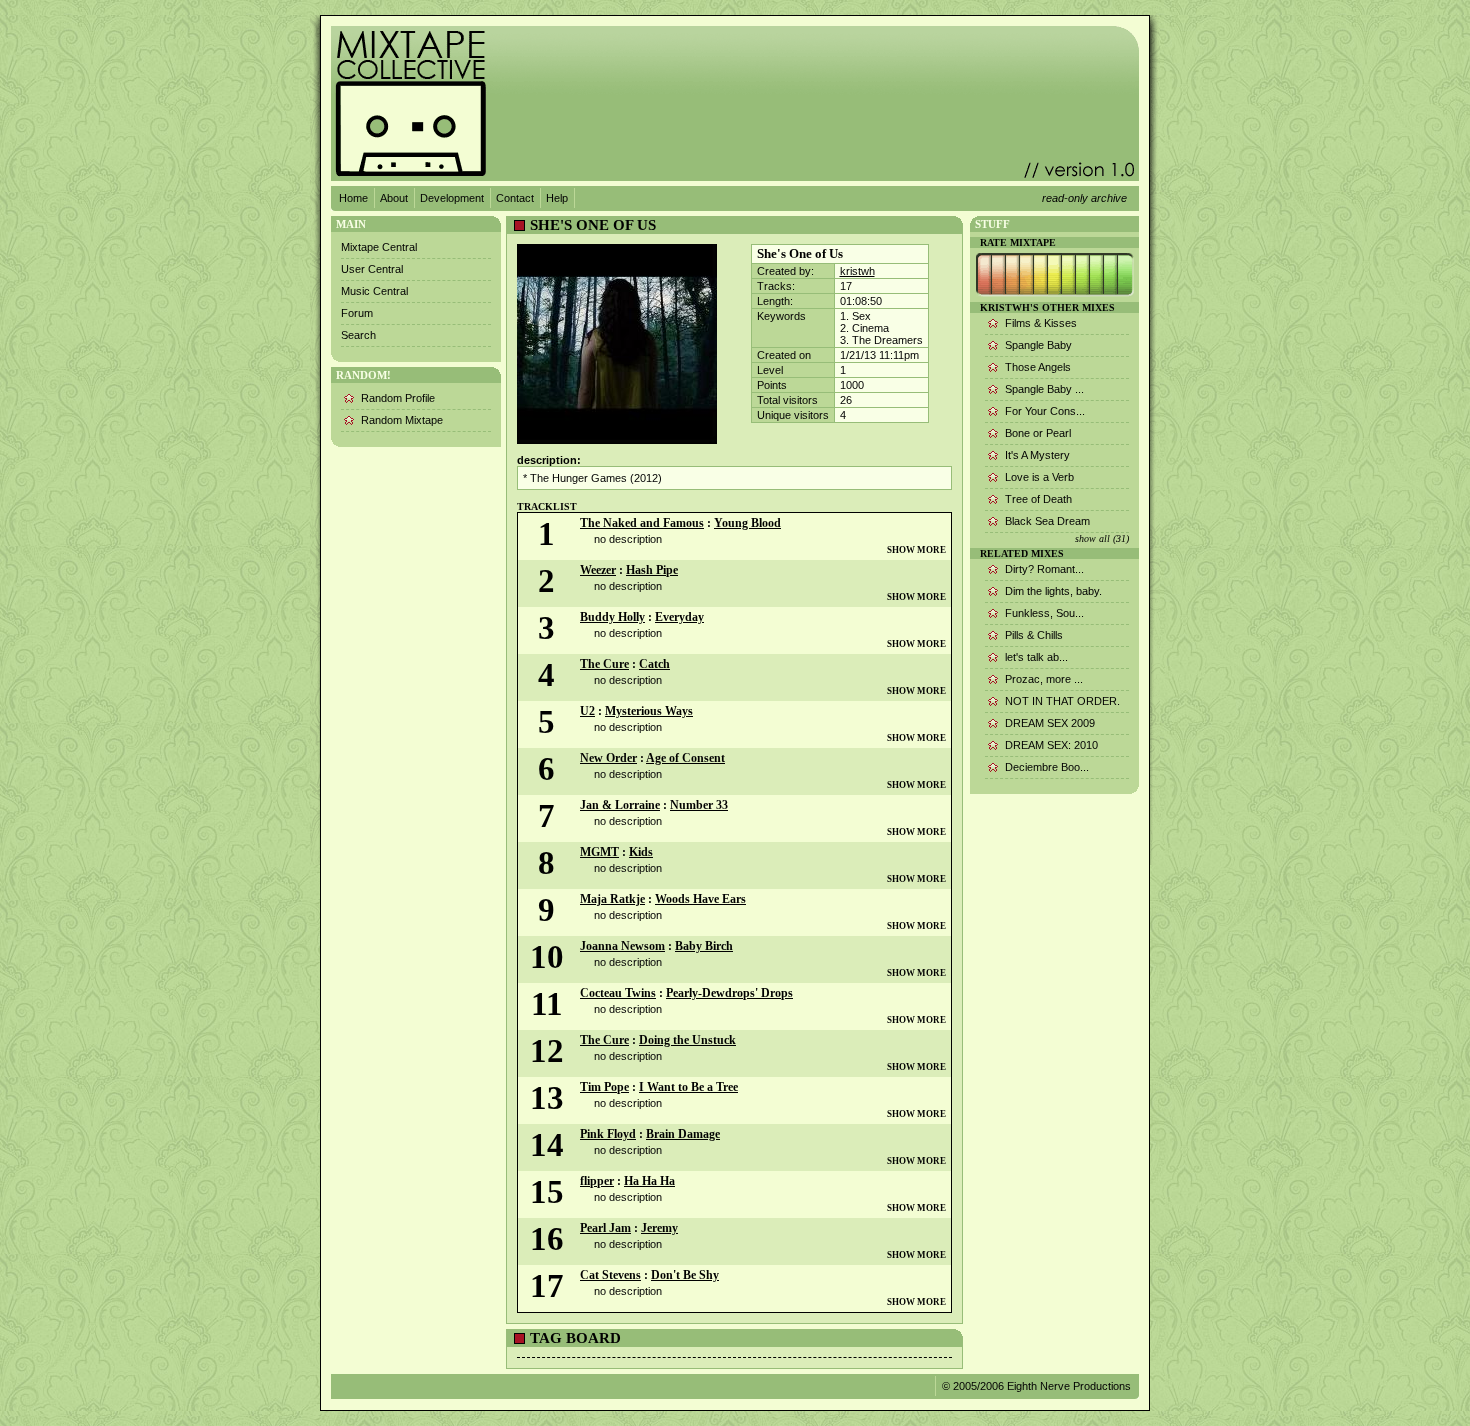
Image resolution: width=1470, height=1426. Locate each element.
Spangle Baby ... (1044, 389)
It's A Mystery (1037, 455)
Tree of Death (1038, 499)
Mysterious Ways (649, 711)
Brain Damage (683, 1134)
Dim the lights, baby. (1053, 591)
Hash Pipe (652, 570)
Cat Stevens (610, 1275)
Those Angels (1038, 367)
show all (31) (1102, 538)
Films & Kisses (1041, 323)
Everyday (679, 617)
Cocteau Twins (618, 993)
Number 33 (699, 805)
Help (557, 198)
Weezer (598, 570)
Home (353, 198)
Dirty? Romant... (1044, 569)
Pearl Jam (605, 1228)
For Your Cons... (1045, 411)
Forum (357, 313)
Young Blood (747, 523)
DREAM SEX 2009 (1050, 723)
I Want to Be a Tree (688, 1087)
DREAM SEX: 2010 (1051, 745)
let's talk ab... (1036, 657)
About (394, 198)
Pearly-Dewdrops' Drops (729, 993)
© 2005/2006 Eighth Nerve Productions (1036, 1386)
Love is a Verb (1039, 477)
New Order (608, 758)
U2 (587, 711)
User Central (372, 269)
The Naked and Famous (642, 523)
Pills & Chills (1034, 635)
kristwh (857, 271)
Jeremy (659, 1228)
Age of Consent (685, 758)
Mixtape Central (379, 247)
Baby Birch (704, 946)
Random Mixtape (402, 420)
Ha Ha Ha (649, 1181)
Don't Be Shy (685, 1275)
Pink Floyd (608, 1134)
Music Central (374, 291)
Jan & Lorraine (620, 805)
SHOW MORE (916, 550)
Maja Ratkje (612, 899)
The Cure (604, 664)
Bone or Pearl (1038, 433)
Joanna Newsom (622, 946)
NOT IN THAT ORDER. (1062, 701)
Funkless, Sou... (1044, 613)
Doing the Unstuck (687, 1040)
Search (358, 335)
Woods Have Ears (700, 899)
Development (452, 198)
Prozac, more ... (1044, 679)
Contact (515, 198)
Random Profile (398, 398)
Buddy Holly (612, 617)
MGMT (599, 852)
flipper (597, 1181)
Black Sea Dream (1047, 521)
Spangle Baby (1038, 345)
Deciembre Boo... (1047, 767)
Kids (641, 852)
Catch (654, 664)
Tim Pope (604, 1087)
